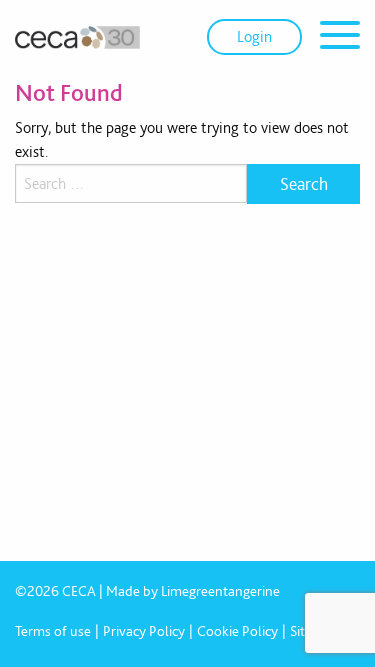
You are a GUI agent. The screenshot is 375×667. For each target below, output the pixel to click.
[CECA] (77, 37)
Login (254, 36)
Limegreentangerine (220, 591)
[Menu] (340, 38)
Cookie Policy (237, 631)
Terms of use (53, 631)
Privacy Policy (144, 631)
